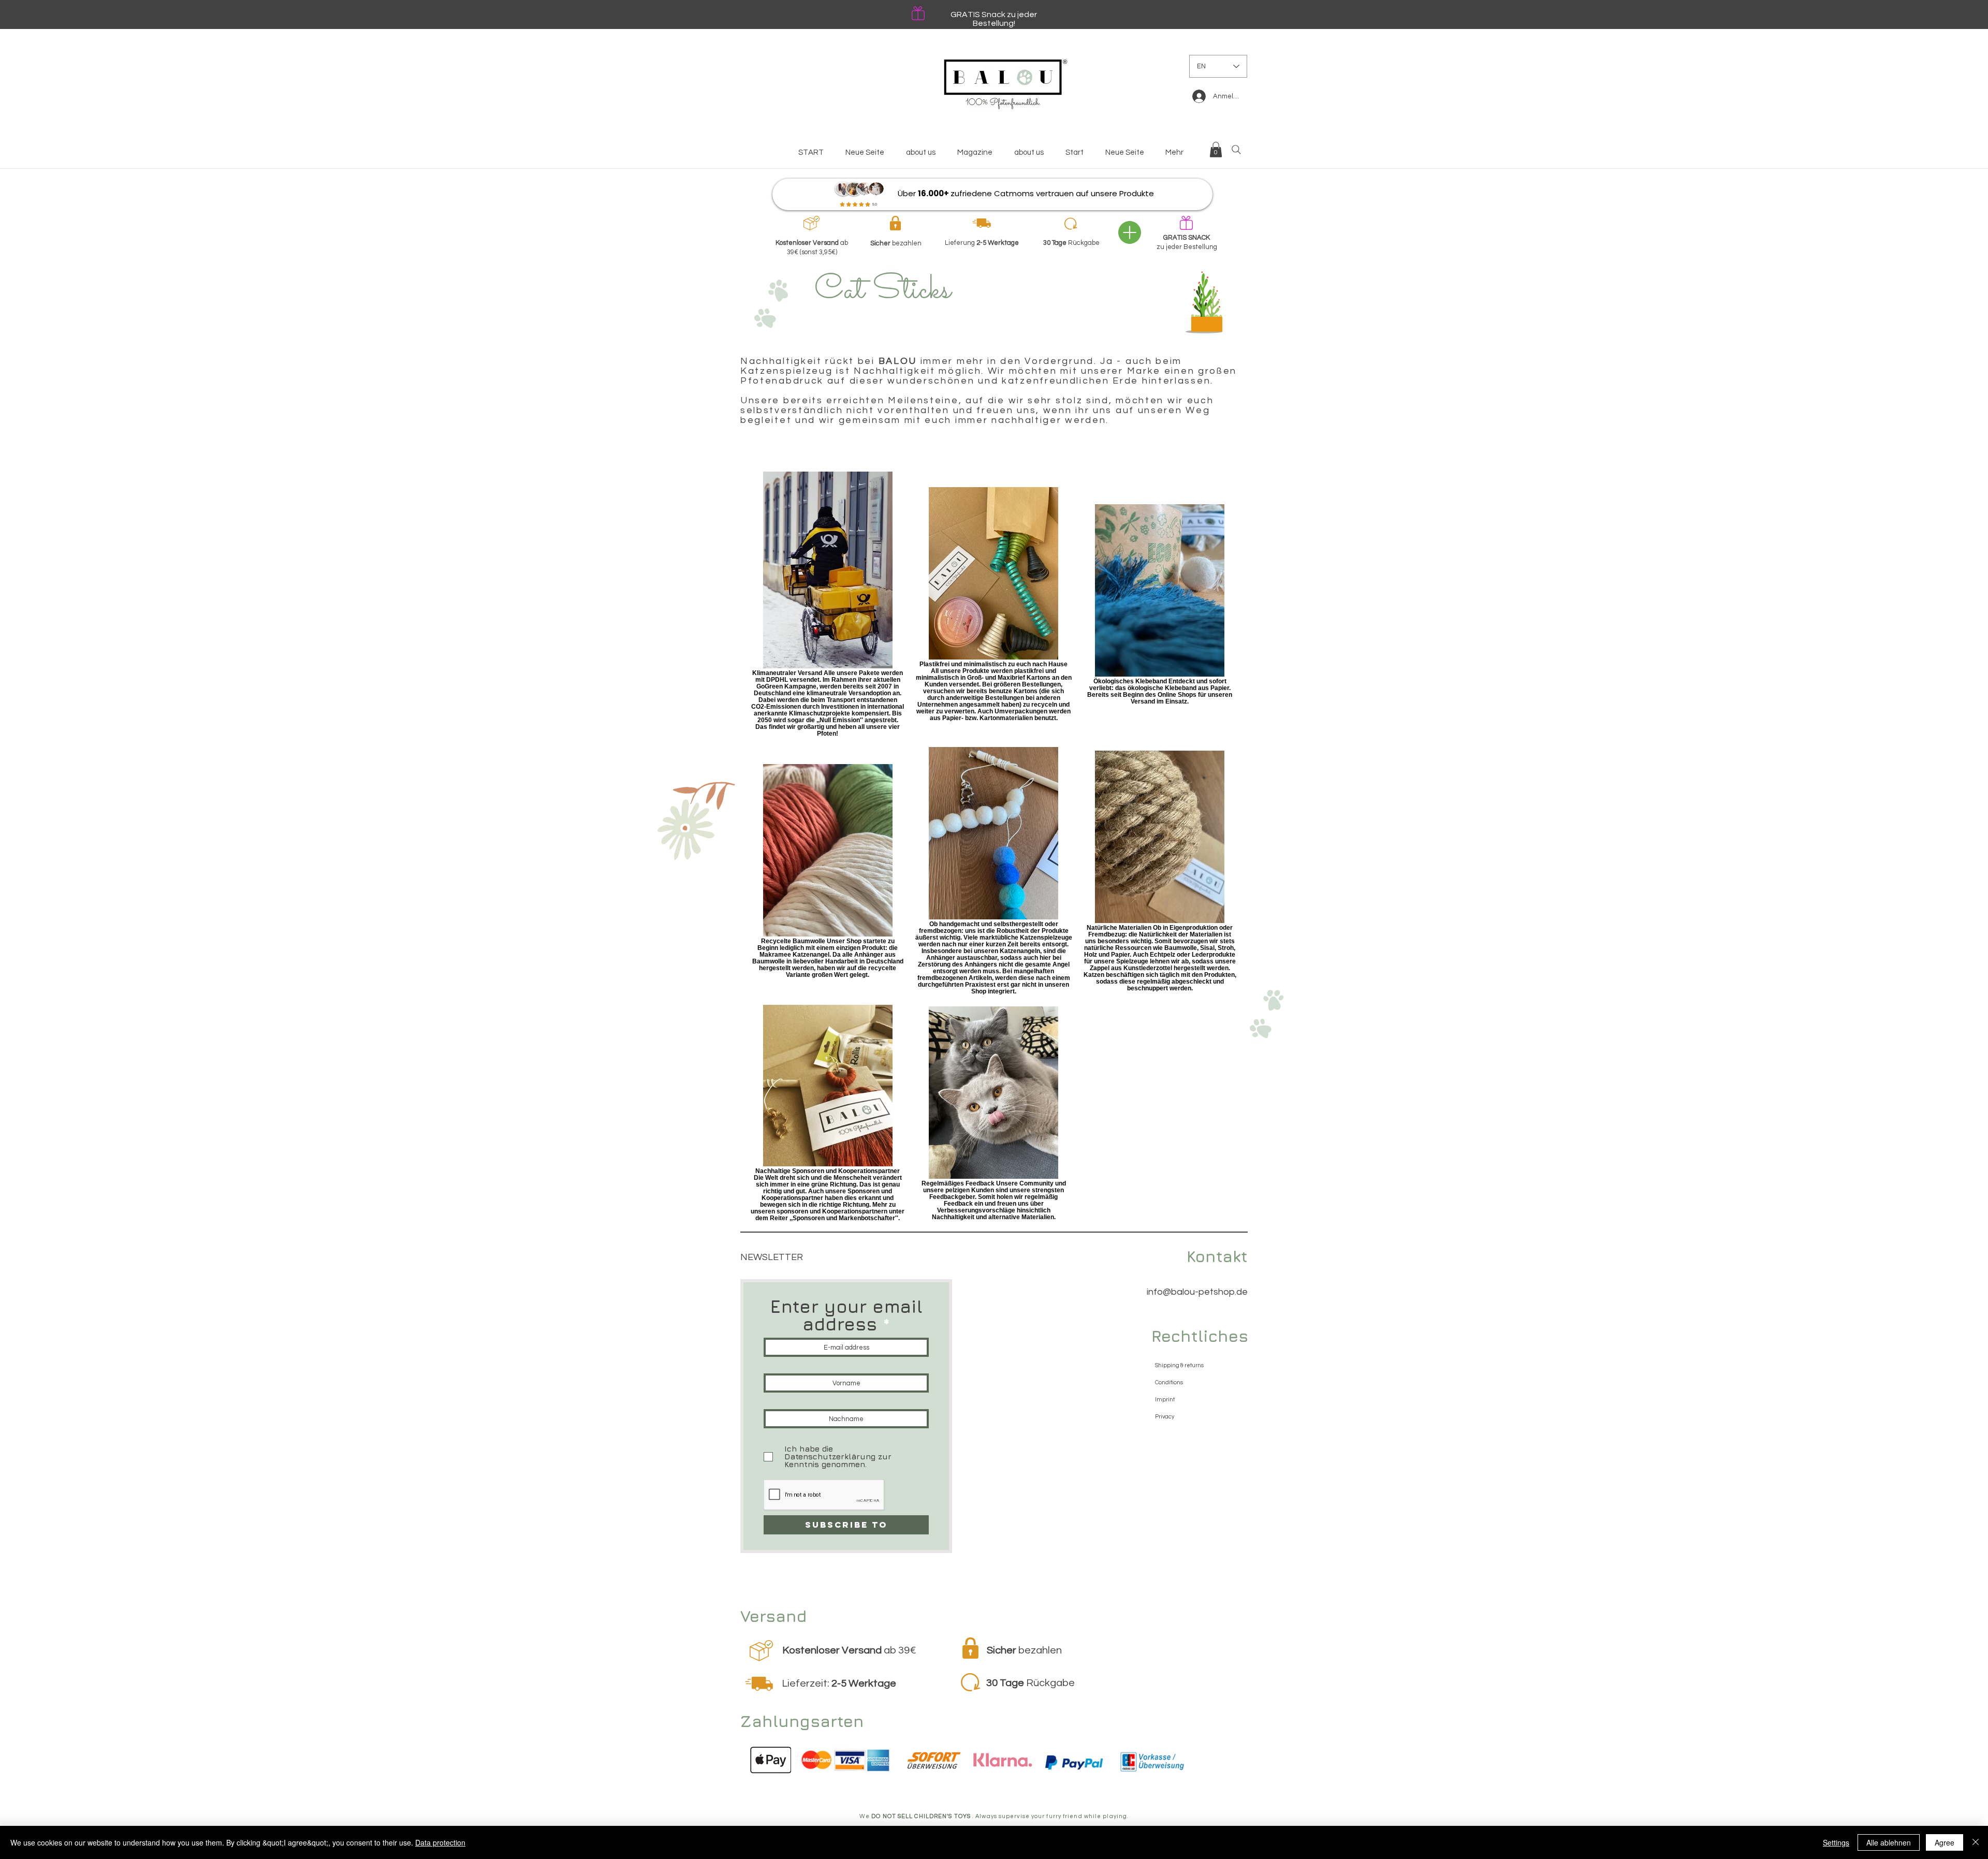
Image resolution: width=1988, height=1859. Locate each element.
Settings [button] (1836, 1842)
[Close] (1976, 1842)
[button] (1216, 150)
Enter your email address (846, 1315)
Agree (1945, 1842)
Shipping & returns (1179, 1365)
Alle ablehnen (1889, 1842)
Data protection (440, 1842)
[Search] (1236, 150)
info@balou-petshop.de (1197, 1292)
